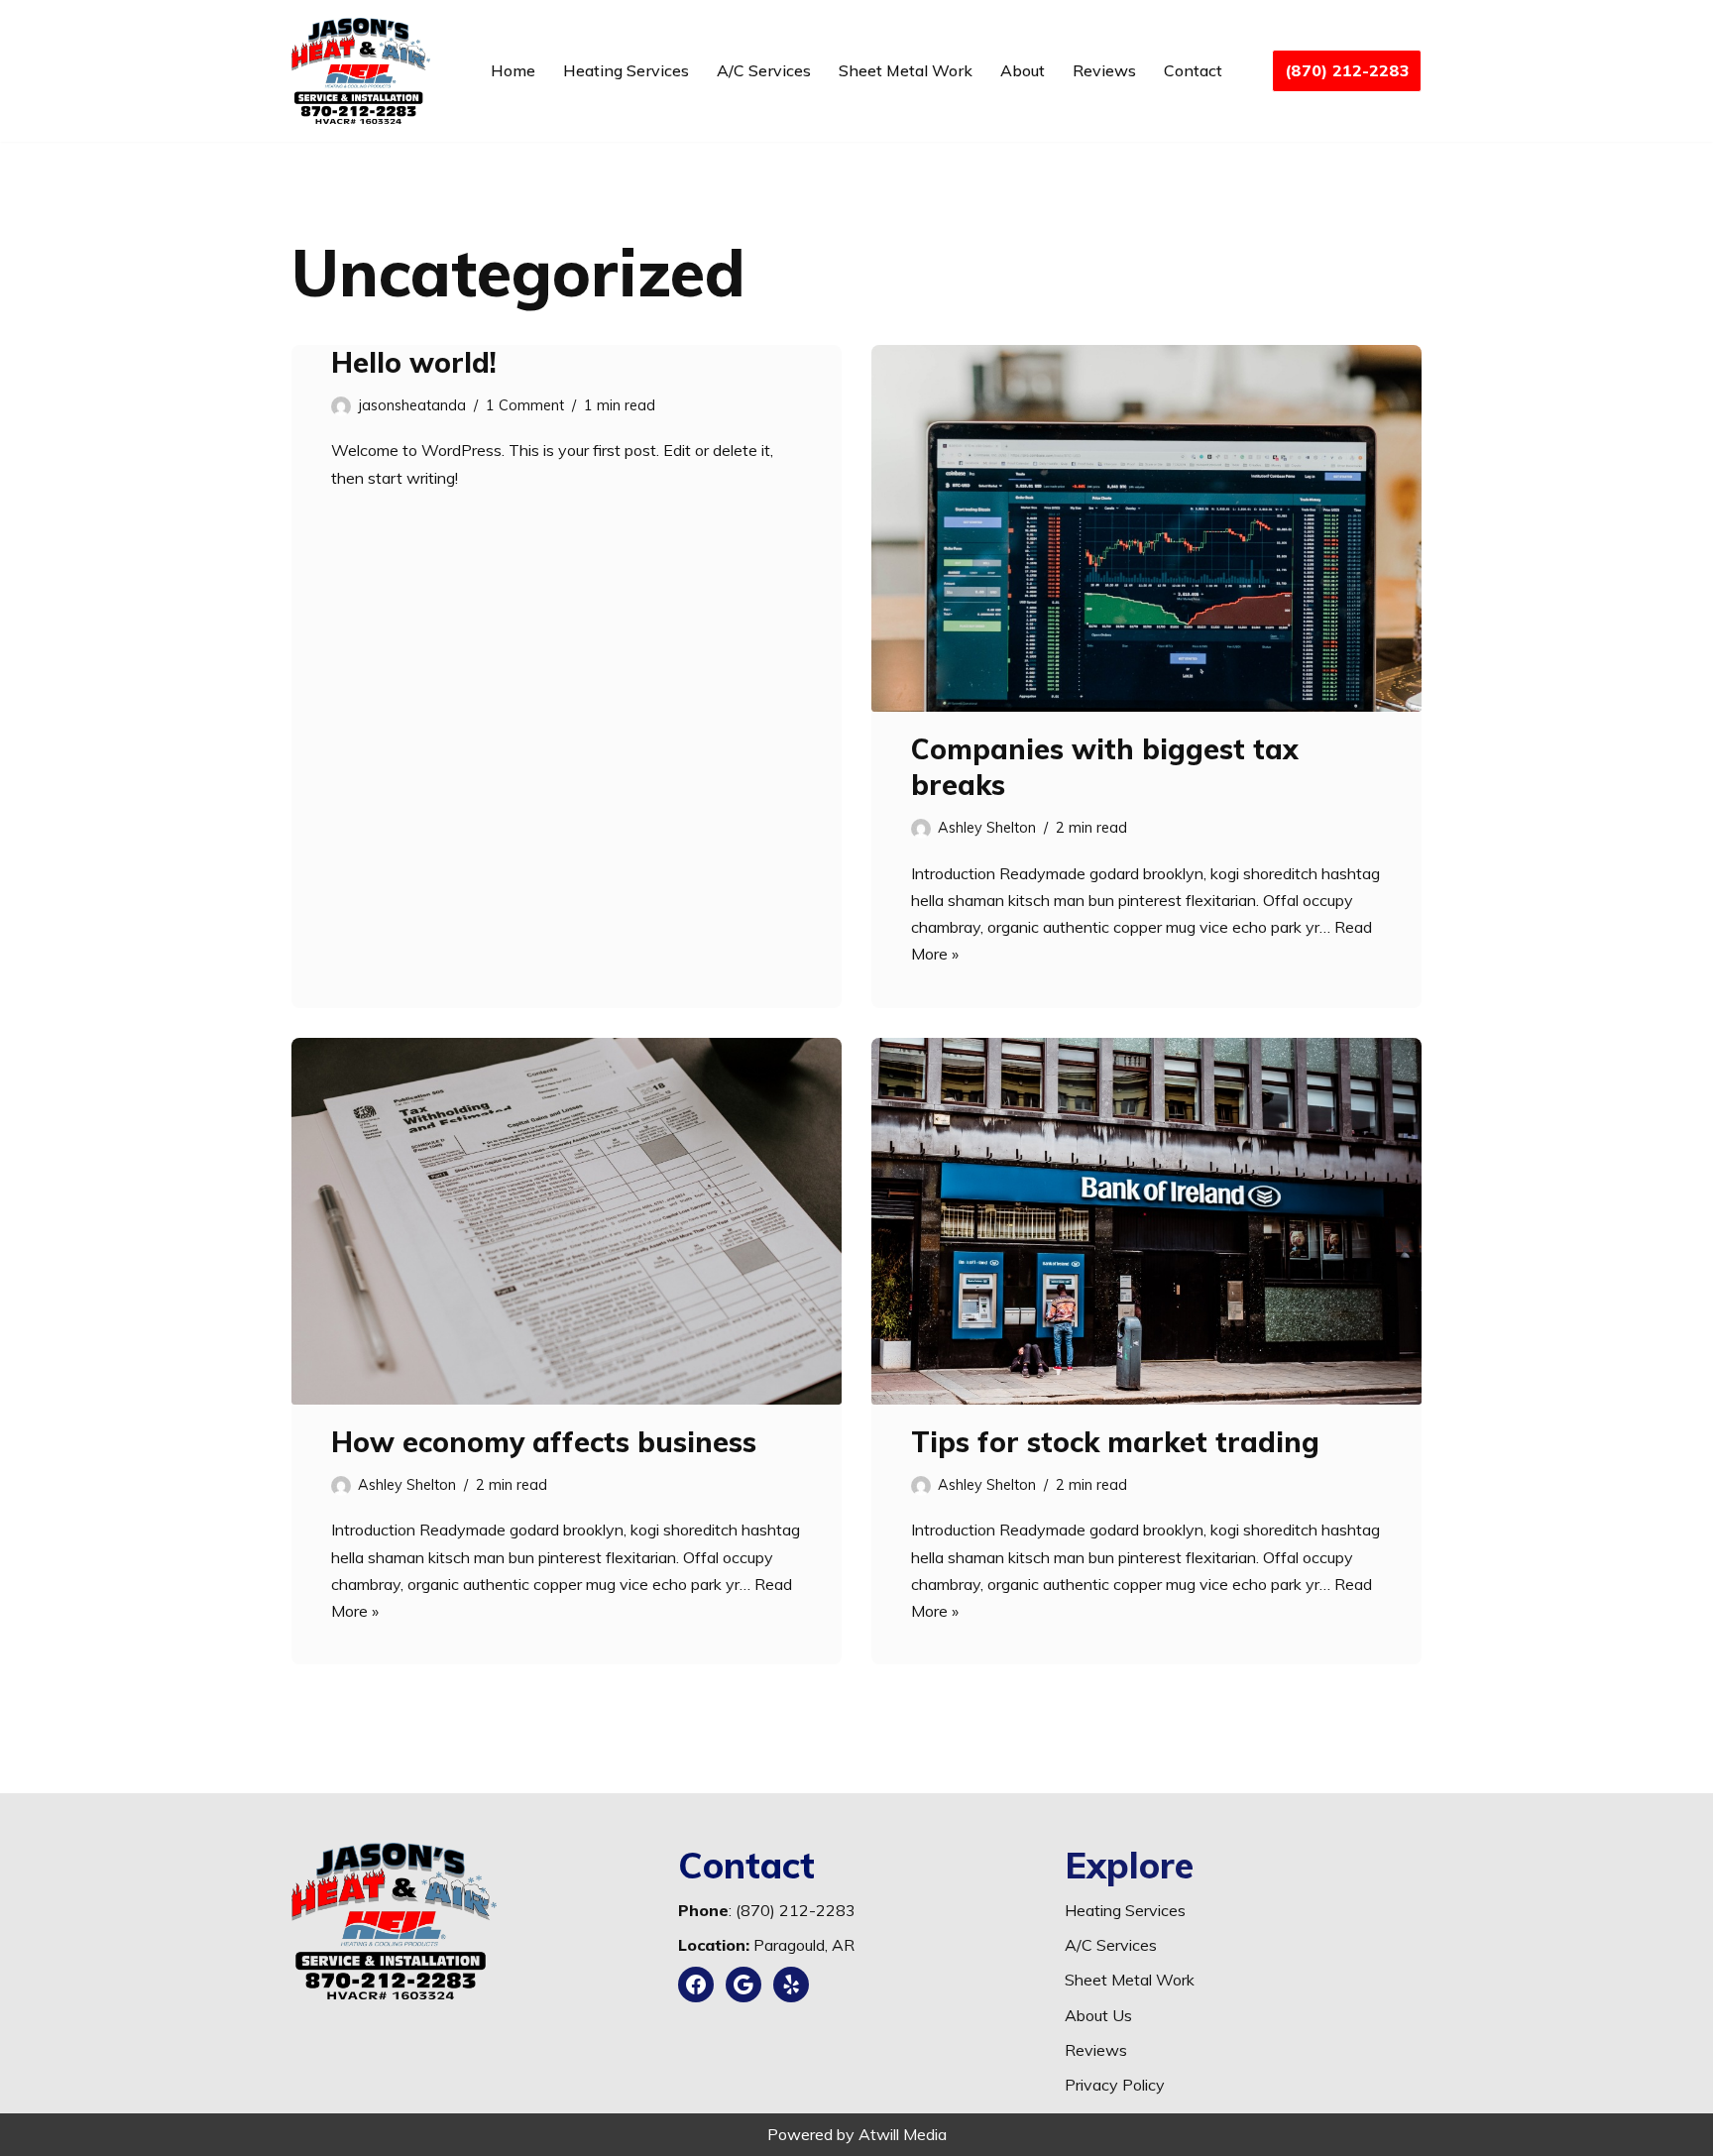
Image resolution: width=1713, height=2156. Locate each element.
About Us (1098, 2015)
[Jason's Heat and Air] (361, 71)
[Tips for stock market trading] (1146, 1221)
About (1023, 70)
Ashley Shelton (987, 828)
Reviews (1104, 70)
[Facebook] (696, 1985)
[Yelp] (791, 1985)
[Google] (743, 1985)
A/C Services (764, 70)
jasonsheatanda (412, 405)
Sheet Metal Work (906, 70)
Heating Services (626, 70)
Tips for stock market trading (1115, 1442)
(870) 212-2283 (1347, 70)
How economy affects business (544, 1442)
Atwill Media (903, 2134)
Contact (1193, 70)
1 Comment (525, 405)
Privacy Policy (1115, 2085)
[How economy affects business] (567, 1221)
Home (513, 70)
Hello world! (414, 362)
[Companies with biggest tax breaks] (1146, 528)
